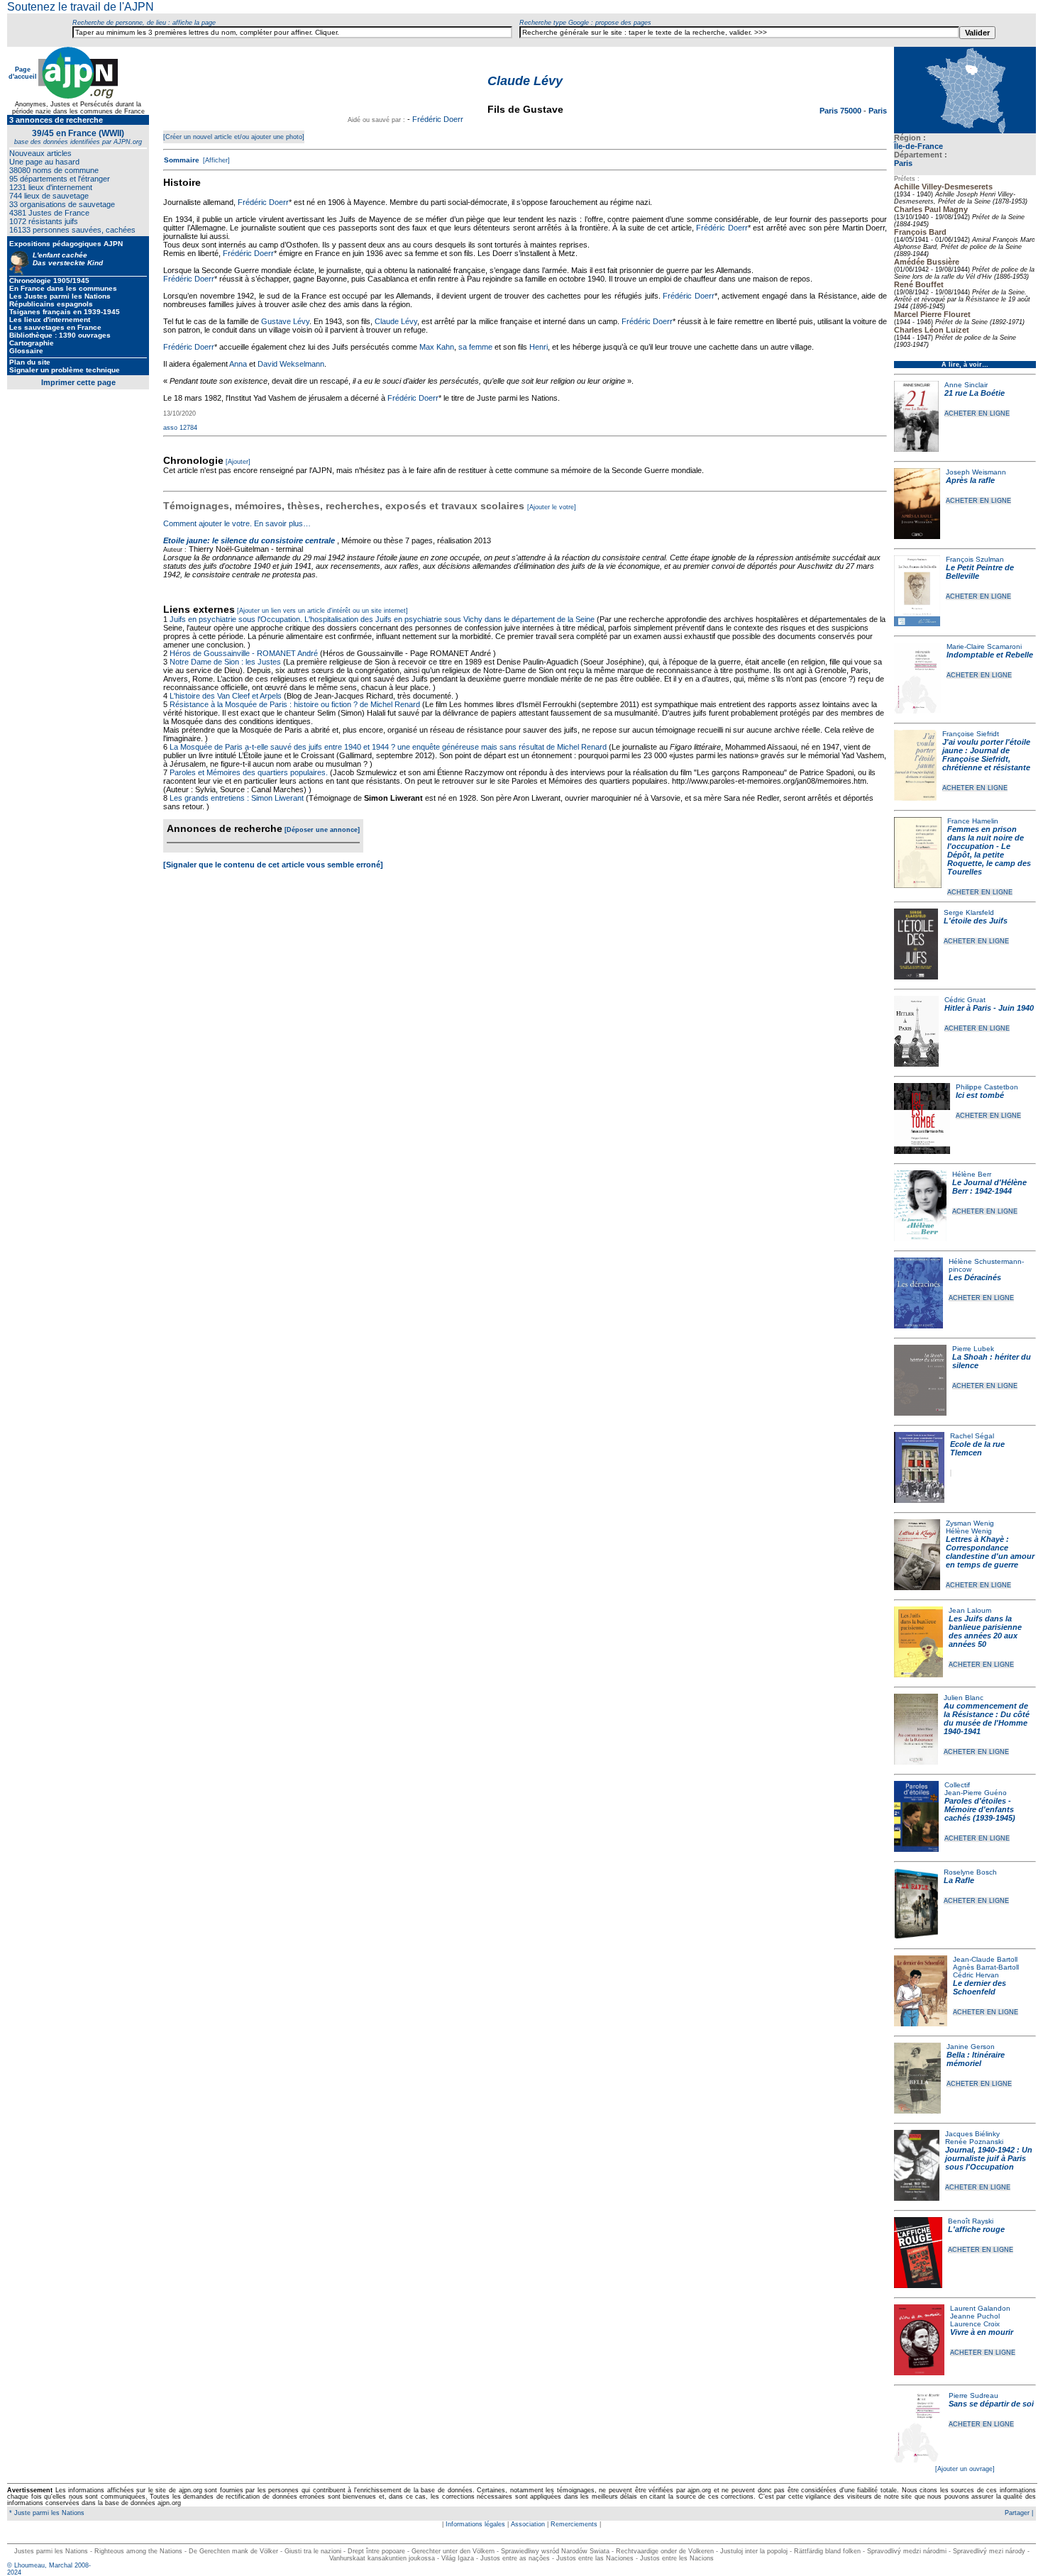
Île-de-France (918, 146)
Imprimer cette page (78, 382)
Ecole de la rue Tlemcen (977, 1448)
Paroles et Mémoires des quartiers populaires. (249, 772)
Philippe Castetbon (987, 1087)
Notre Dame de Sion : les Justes (225, 662)
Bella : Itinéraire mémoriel (976, 2059)
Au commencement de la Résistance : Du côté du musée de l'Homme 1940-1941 (987, 1719)
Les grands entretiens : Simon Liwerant (237, 798)
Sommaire (182, 160)
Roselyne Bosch (970, 1872)
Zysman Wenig (970, 1523)
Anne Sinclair (966, 385)
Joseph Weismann (976, 472)
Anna (238, 364)
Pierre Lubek (973, 1349)
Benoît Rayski (971, 2221)
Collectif (957, 1785)
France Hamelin (973, 821)
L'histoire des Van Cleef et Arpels (226, 696)
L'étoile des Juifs (976, 921)
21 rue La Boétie (975, 393)
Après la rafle (970, 480)
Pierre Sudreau (973, 2395)
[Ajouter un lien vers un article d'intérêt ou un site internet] (322, 611)
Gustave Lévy (285, 321)
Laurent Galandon (980, 2308)
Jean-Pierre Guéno (976, 1793)
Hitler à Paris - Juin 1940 (989, 1008)
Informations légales (475, 2524)
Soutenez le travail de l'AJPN (81, 7)
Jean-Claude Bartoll (985, 1959)
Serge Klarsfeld (969, 912)
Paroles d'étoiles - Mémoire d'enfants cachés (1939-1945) (980, 1809)
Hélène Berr (972, 1174)
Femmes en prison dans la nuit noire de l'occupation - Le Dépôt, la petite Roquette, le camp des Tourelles (989, 850)
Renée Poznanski (974, 2142)
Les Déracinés (975, 1277)
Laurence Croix (975, 2324)
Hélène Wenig (969, 1531)
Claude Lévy (396, 321)
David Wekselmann (291, 364)
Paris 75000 (841, 111)
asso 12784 (180, 428)
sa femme (475, 347)
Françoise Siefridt (971, 734)
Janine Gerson (971, 2047)
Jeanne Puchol (975, 2316)
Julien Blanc (964, 1698)
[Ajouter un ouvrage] (965, 2469)
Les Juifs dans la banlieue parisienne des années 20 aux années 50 (985, 1631)
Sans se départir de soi (991, 2404)
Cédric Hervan (976, 1975)
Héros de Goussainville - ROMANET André (244, 653)
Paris (903, 163)
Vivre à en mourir (982, 2332)
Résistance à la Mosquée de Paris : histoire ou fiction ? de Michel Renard (295, 704)
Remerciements (574, 2524)
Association (528, 2524)
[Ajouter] (238, 462)
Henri (539, 347)
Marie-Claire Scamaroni (984, 646)
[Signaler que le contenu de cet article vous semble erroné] (273, 865)
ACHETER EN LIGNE (977, 413)
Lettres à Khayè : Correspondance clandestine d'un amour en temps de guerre (990, 1552)
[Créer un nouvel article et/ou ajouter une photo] (234, 137)
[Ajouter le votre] (552, 507)
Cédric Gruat (965, 1000)
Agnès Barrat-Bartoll (986, 1967)
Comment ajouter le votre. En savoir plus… (237, 523)
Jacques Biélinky (972, 2134)
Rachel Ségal (972, 1436)
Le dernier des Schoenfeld (979, 1987)
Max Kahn (437, 347)
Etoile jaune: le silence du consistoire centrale (249, 540)
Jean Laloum (970, 1610)
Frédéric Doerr (438, 119)
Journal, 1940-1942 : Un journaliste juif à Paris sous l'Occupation (989, 2158)
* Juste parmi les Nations (46, 2513)
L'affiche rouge (976, 2229)
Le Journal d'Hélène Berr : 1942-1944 (989, 1187)
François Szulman (975, 559)
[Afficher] (215, 160)
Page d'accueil (23, 73)
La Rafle (959, 1880)
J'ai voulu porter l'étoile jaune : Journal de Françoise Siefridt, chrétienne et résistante (986, 755)
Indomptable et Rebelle (990, 655)
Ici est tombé (980, 1095)
